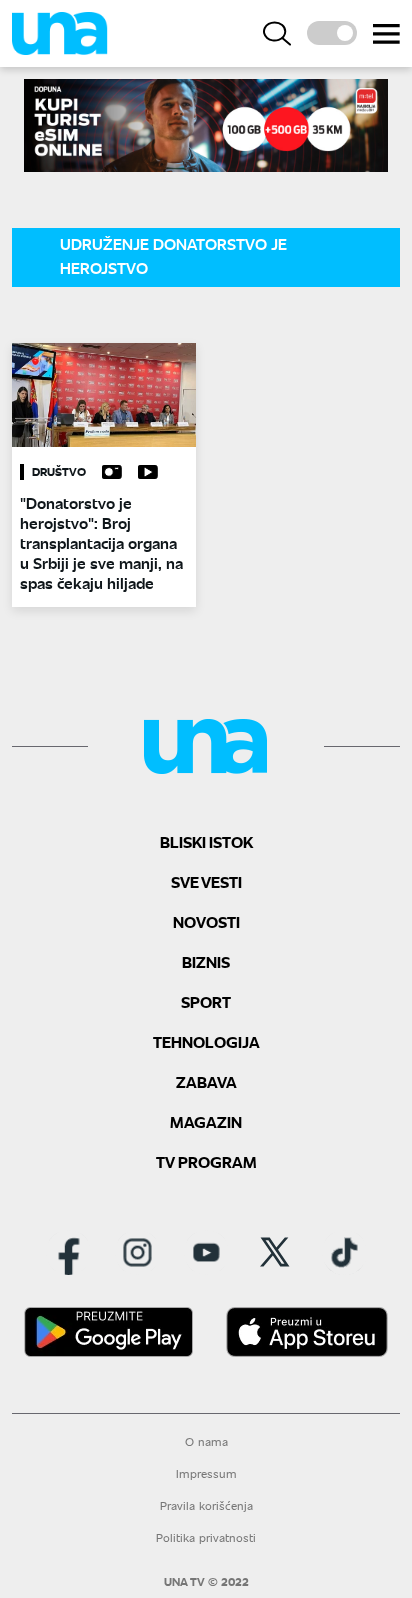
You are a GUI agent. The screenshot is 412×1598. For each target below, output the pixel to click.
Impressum (206, 1473)
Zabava (206, 1081)
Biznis (206, 961)
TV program (206, 1161)
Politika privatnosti (206, 1537)
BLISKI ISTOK (206, 841)
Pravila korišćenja (206, 1505)
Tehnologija (206, 1041)
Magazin (206, 1121)
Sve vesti (206, 881)
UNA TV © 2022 (206, 1582)
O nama (206, 1441)
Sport (206, 1001)
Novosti (206, 921)
